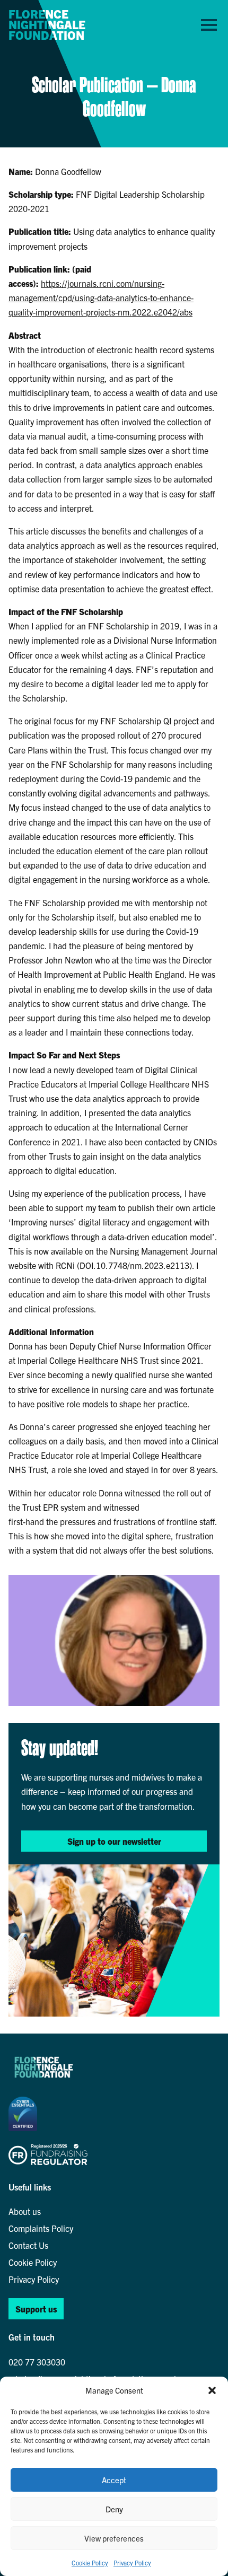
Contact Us (28, 2245)
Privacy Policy (132, 2562)
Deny (114, 2509)
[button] (212, 2390)
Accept (114, 2480)
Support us (36, 2309)
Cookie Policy (90, 2562)
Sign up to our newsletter (114, 1841)
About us (25, 2211)
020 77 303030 (37, 2362)
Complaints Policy (41, 2228)
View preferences (114, 2538)
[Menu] (209, 24)
